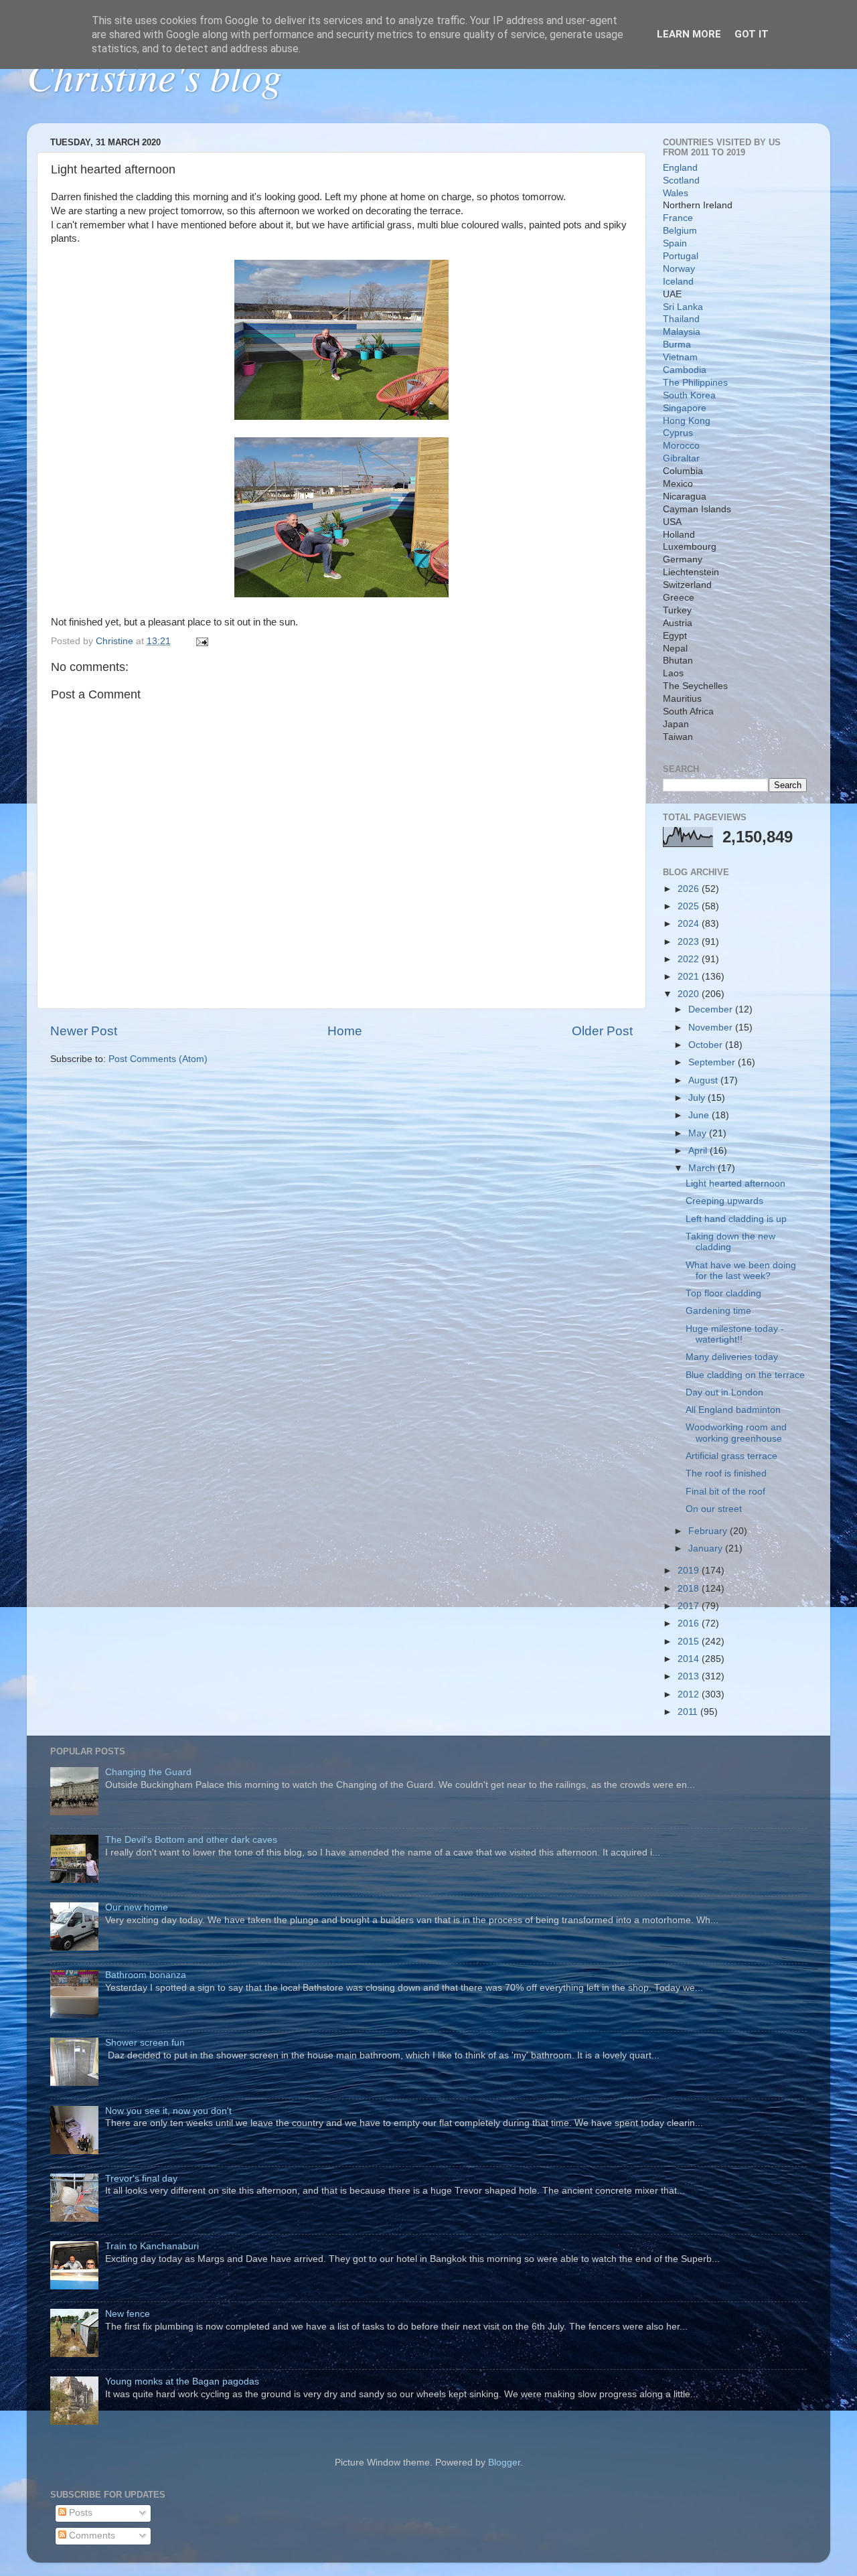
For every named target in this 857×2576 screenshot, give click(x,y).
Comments (91, 2535)
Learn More (689, 34)
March (703, 1168)
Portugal (681, 256)
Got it (752, 34)
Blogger (504, 2463)
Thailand (681, 319)
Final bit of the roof (725, 1492)
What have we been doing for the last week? (741, 1271)
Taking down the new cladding (730, 1242)
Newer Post (84, 1031)
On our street (714, 1509)
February (709, 1531)
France (678, 218)
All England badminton (733, 1410)
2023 (690, 942)
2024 (690, 924)
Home (345, 1031)
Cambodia (685, 370)
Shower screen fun (145, 2043)
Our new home (137, 1907)
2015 (690, 1642)
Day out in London (724, 1392)
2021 (690, 977)
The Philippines (695, 383)
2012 (690, 1694)
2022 (690, 959)
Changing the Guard (148, 1772)
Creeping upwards (724, 1201)
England (680, 168)
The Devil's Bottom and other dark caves (191, 1840)
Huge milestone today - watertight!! (735, 1334)
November (712, 1028)
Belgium (680, 231)
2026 (690, 889)
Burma (677, 345)
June (700, 1115)
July (698, 1098)
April (699, 1151)
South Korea (689, 395)
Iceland (678, 282)
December (712, 1009)
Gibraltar (681, 458)
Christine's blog (154, 75)
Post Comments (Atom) (158, 1059)
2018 (690, 1589)
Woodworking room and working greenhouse (736, 1433)
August (704, 1080)
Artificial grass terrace (731, 1456)
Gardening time (718, 1311)
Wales (676, 193)
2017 (690, 1606)
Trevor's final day (141, 2179)
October (707, 1045)
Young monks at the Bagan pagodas (182, 2381)
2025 (690, 906)
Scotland (681, 180)
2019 (690, 1571)
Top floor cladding (723, 1293)
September (713, 1062)
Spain (675, 243)
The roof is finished (726, 1473)
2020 (690, 994)
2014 (690, 1659)
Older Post (602, 1031)
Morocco (681, 446)
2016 (690, 1623)
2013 (690, 1676)
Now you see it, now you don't (168, 2111)
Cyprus (678, 433)
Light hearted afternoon (735, 1184)
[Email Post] (201, 641)
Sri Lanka (683, 307)
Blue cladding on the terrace (745, 1375)
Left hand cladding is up (736, 1219)
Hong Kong (687, 421)
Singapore (685, 408)
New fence (128, 2314)
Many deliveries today (732, 1357)
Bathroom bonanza (146, 1975)
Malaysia (682, 332)
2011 (689, 1712)
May (699, 1133)
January (707, 1548)
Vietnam (680, 357)
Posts (79, 2513)
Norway (679, 269)
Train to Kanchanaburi (152, 2246)
